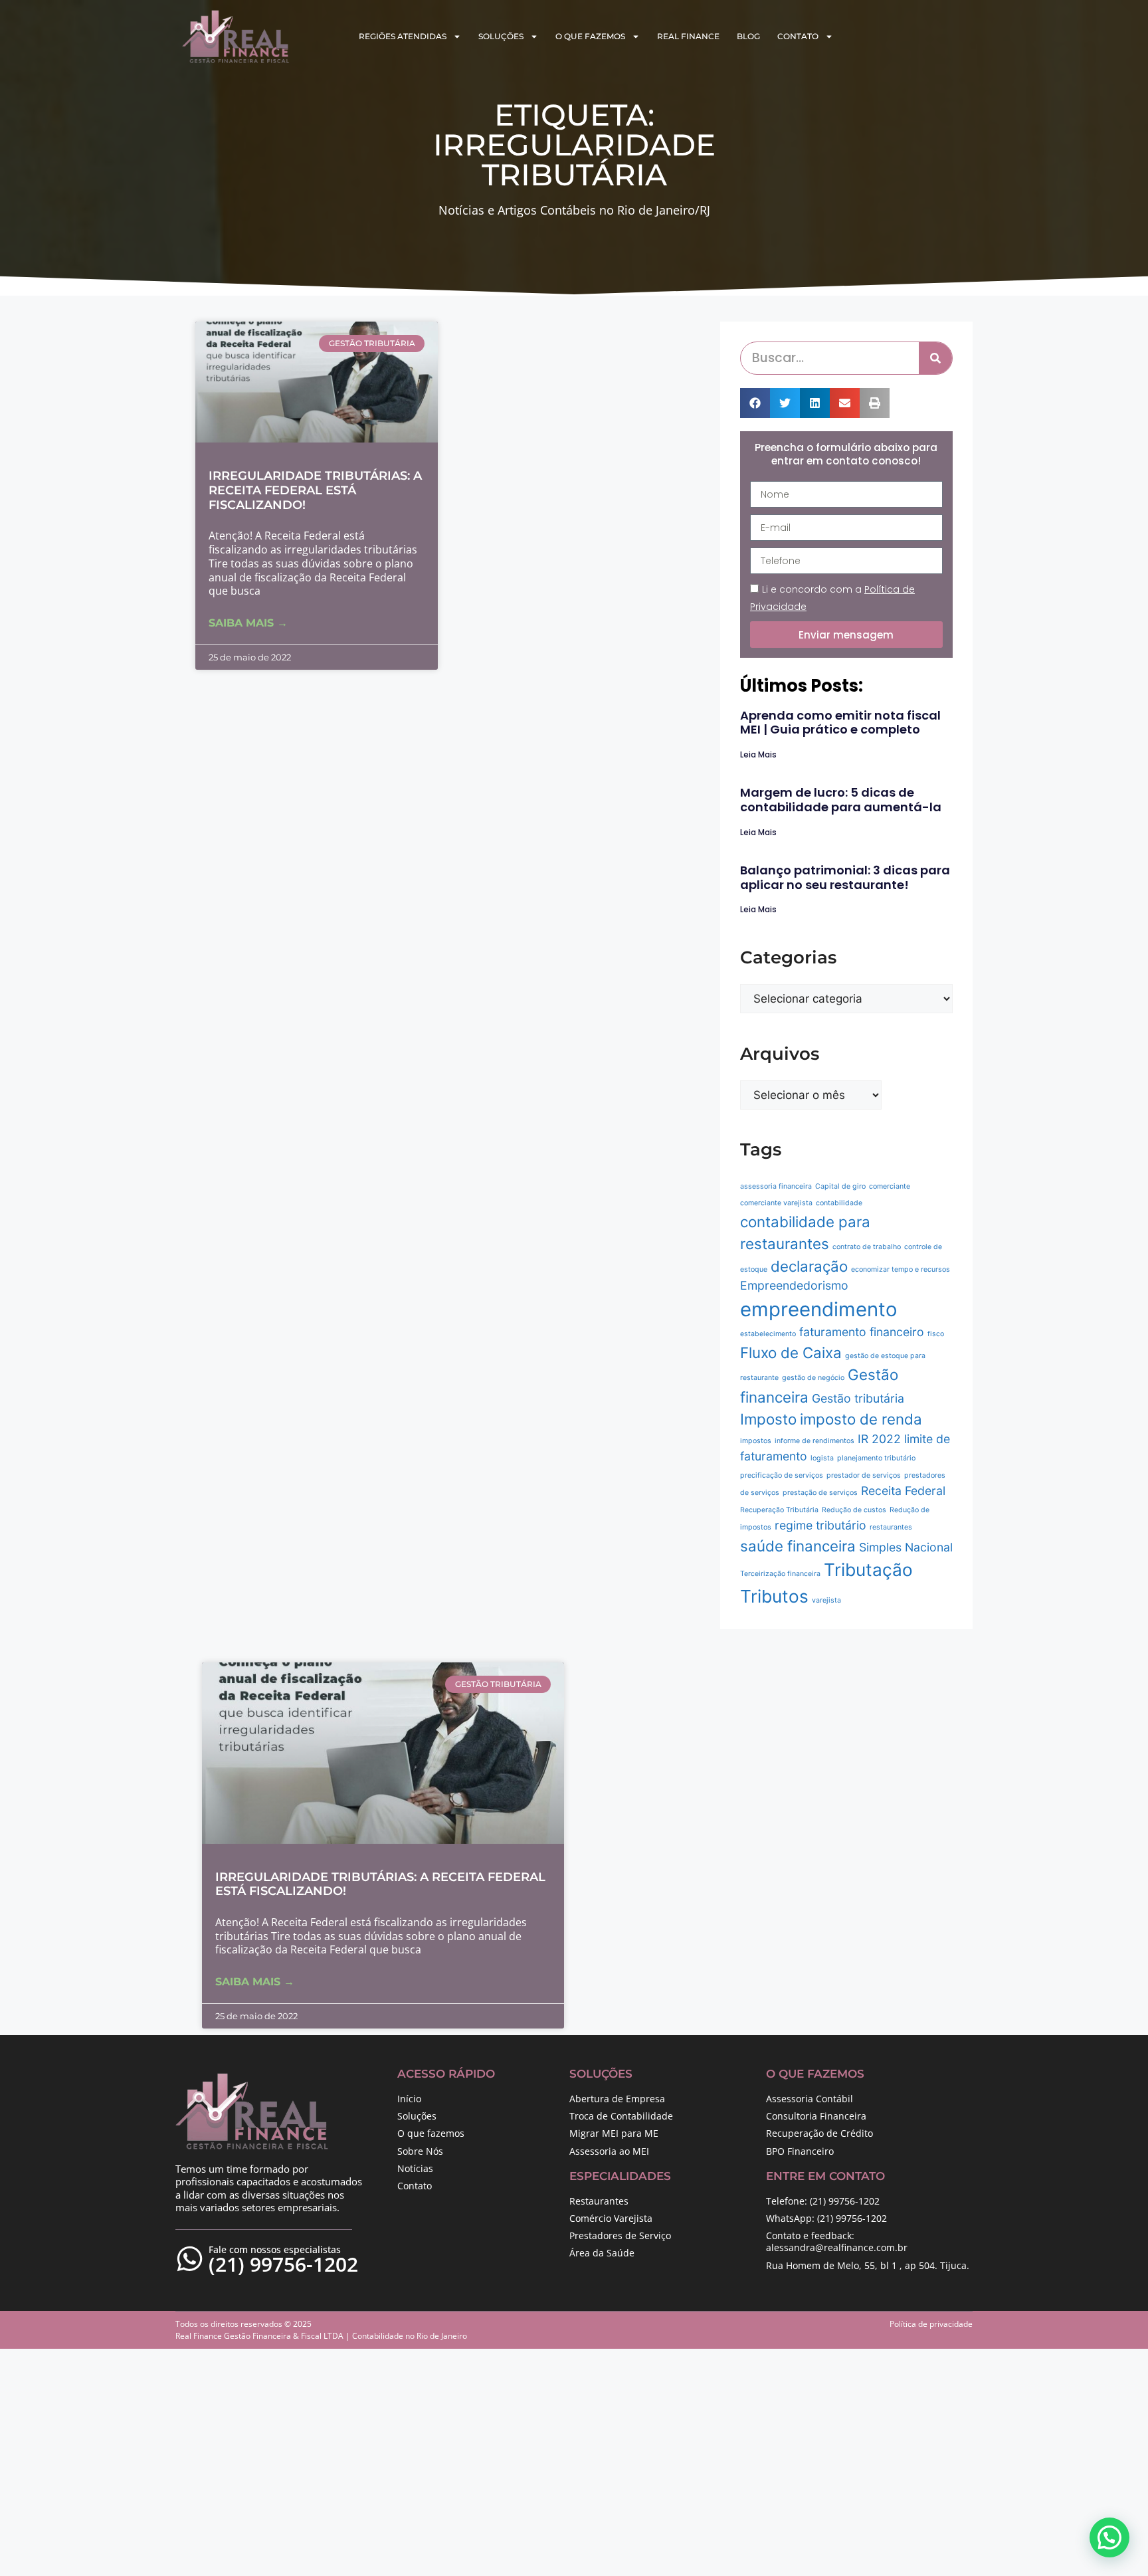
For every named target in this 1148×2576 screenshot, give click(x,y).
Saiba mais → (248, 623)
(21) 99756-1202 (283, 2264)
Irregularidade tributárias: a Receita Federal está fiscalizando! (315, 490)
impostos (756, 1441)
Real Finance (688, 36)
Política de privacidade (931, 2324)
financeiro (897, 1332)
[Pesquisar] (935, 358)
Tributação (868, 1570)
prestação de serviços (820, 1493)
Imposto (768, 1419)
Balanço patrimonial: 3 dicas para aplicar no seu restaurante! (845, 877)
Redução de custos (854, 1510)
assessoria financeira (776, 1186)
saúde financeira (798, 1546)
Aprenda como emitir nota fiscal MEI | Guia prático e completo (840, 723)
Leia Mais (758, 754)
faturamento (833, 1332)
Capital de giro (840, 1186)
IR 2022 (879, 1439)
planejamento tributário (876, 1458)
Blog (748, 36)
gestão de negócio (813, 1378)
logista (822, 1458)
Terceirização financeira (780, 1574)
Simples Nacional (906, 1547)
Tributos (774, 1596)
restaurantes (891, 1527)
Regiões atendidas (403, 36)
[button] (755, 403)
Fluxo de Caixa (791, 1352)
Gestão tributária (858, 1398)
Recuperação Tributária (779, 1510)
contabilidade (839, 1203)
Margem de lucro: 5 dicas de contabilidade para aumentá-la (841, 800)
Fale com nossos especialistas (275, 2249)
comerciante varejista (776, 1203)
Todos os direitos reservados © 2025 (243, 2324)
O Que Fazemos (590, 36)
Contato (798, 36)
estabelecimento (768, 1334)
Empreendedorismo (794, 1285)
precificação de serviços (782, 1475)
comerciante (890, 1186)
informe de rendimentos (814, 1441)
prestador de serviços (864, 1475)
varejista (826, 1600)
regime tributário (820, 1525)
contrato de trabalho (867, 1247)
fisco (936, 1334)
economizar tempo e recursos (901, 1269)
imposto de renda (861, 1419)
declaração (809, 1266)
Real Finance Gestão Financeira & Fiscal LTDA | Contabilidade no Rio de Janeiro (321, 2336)
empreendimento (819, 1309)
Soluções (501, 36)
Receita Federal (903, 1491)
